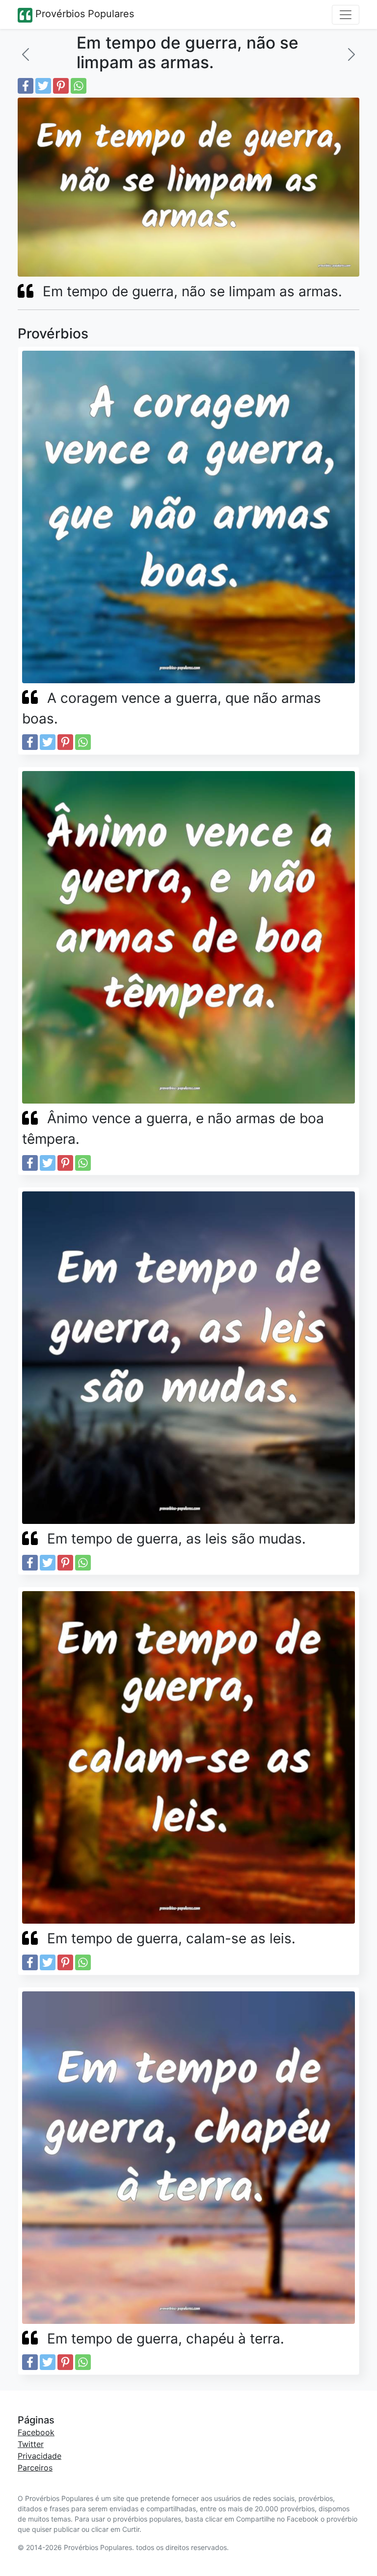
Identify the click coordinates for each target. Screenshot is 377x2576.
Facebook (36, 2432)
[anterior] (26, 54)
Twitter (31, 2444)
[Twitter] (43, 86)
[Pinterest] (61, 86)
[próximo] (351, 54)
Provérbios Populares (83, 14)
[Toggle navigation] (346, 15)
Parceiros (35, 2468)
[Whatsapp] (79, 86)
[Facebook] (26, 86)
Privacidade (40, 2456)
